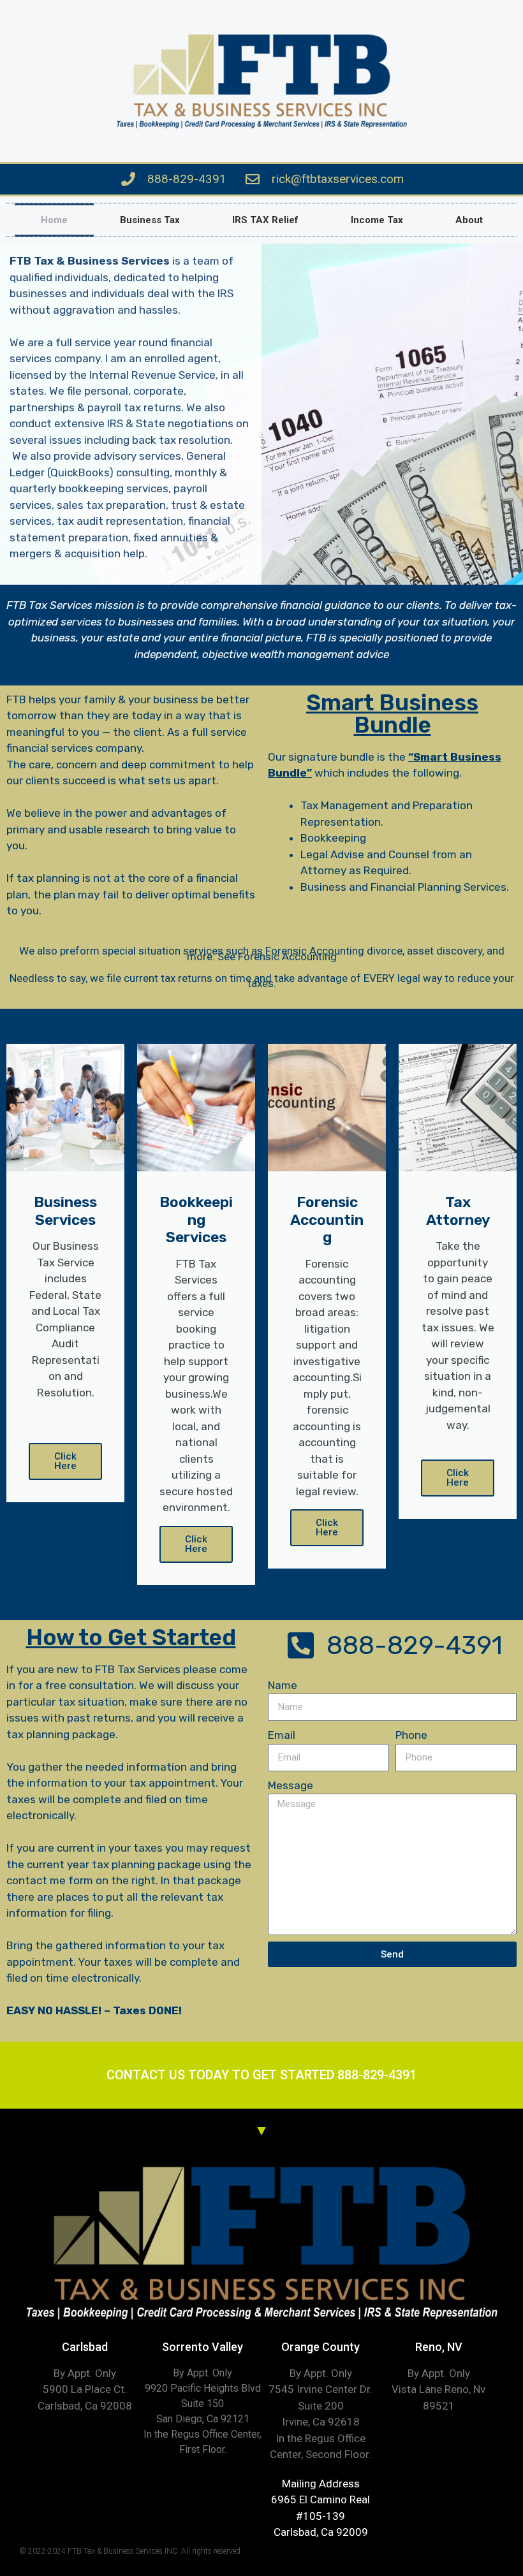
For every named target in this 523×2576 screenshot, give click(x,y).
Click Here (65, 1461)
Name (283, 1685)
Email (282, 1735)
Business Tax (150, 220)
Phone (411, 1735)
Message (291, 1785)
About (469, 220)
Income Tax (377, 220)
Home (54, 220)
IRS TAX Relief (265, 220)
